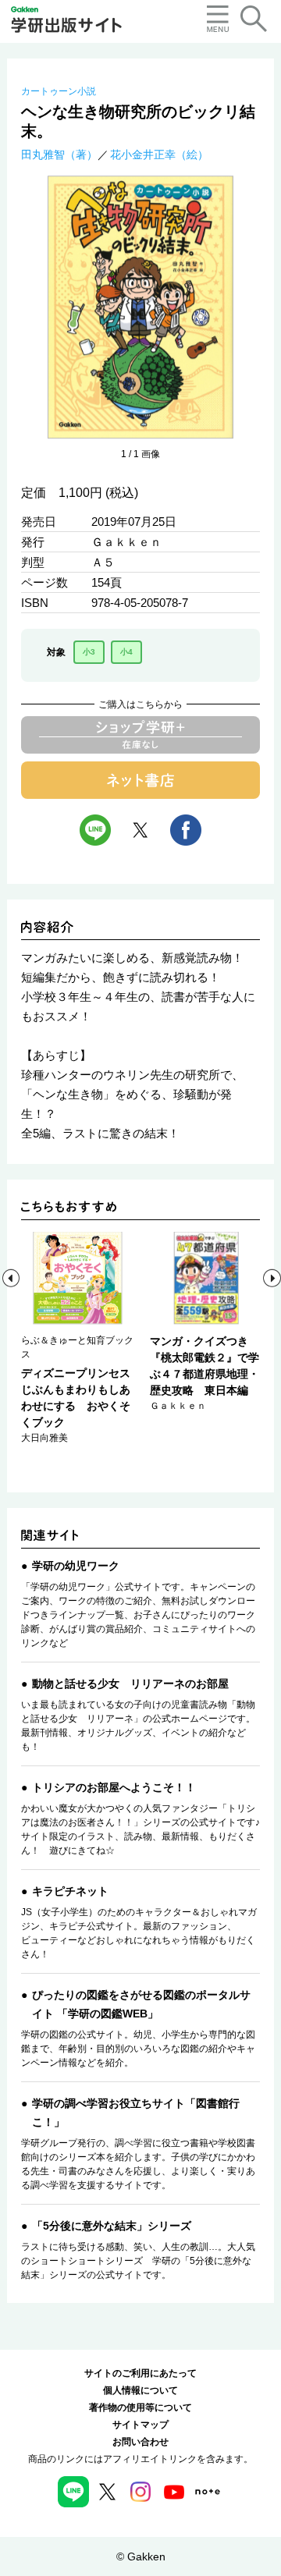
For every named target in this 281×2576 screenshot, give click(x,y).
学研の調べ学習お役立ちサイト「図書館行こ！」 (136, 2113)
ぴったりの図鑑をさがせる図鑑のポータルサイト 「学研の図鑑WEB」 (141, 2004)
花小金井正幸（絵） (159, 154)
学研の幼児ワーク (76, 1566)
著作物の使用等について (140, 2407)
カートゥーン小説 (59, 91)
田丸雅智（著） (59, 154)
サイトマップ (140, 2425)
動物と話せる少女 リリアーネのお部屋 (130, 1684)
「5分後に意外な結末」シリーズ (112, 2226)
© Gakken (141, 2556)
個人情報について (140, 2390)
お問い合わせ (140, 2442)
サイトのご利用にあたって (140, 2373)
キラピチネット (70, 1891)
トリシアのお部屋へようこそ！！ (114, 1787)
